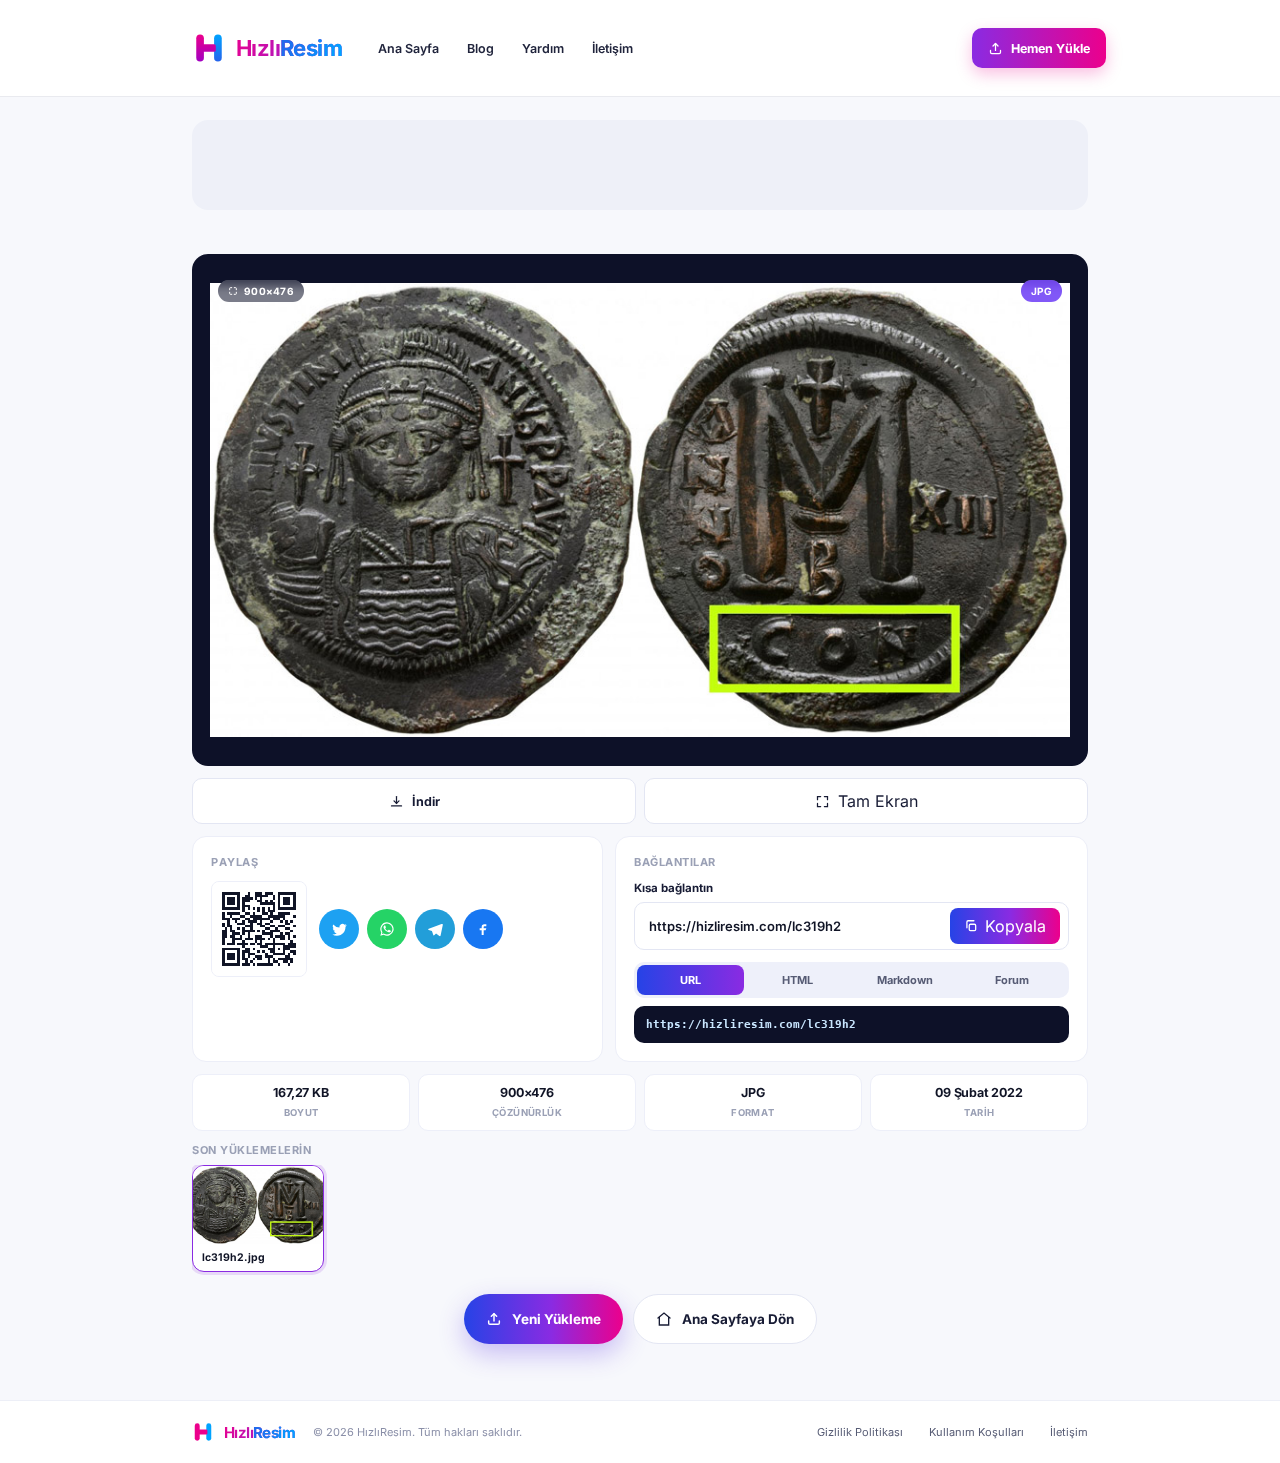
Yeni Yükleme (556, 1319)
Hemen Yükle (1050, 48)
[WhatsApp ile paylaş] (387, 929)
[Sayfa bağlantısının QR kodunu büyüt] (259, 929)
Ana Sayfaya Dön (738, 1319)
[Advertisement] (640, 165)
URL (690, 980)
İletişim (612, 48)
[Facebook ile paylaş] (483, 929)
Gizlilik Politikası (860, 1432)
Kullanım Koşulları (976, 1432)
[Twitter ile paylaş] (339, 929)
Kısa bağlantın (673, 888)
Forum (1012, 980)
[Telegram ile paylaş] (435, 929)
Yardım (543, 48)
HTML (797, 980)
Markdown (905, 980)
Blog (480, 48)
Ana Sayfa (408, 48)
